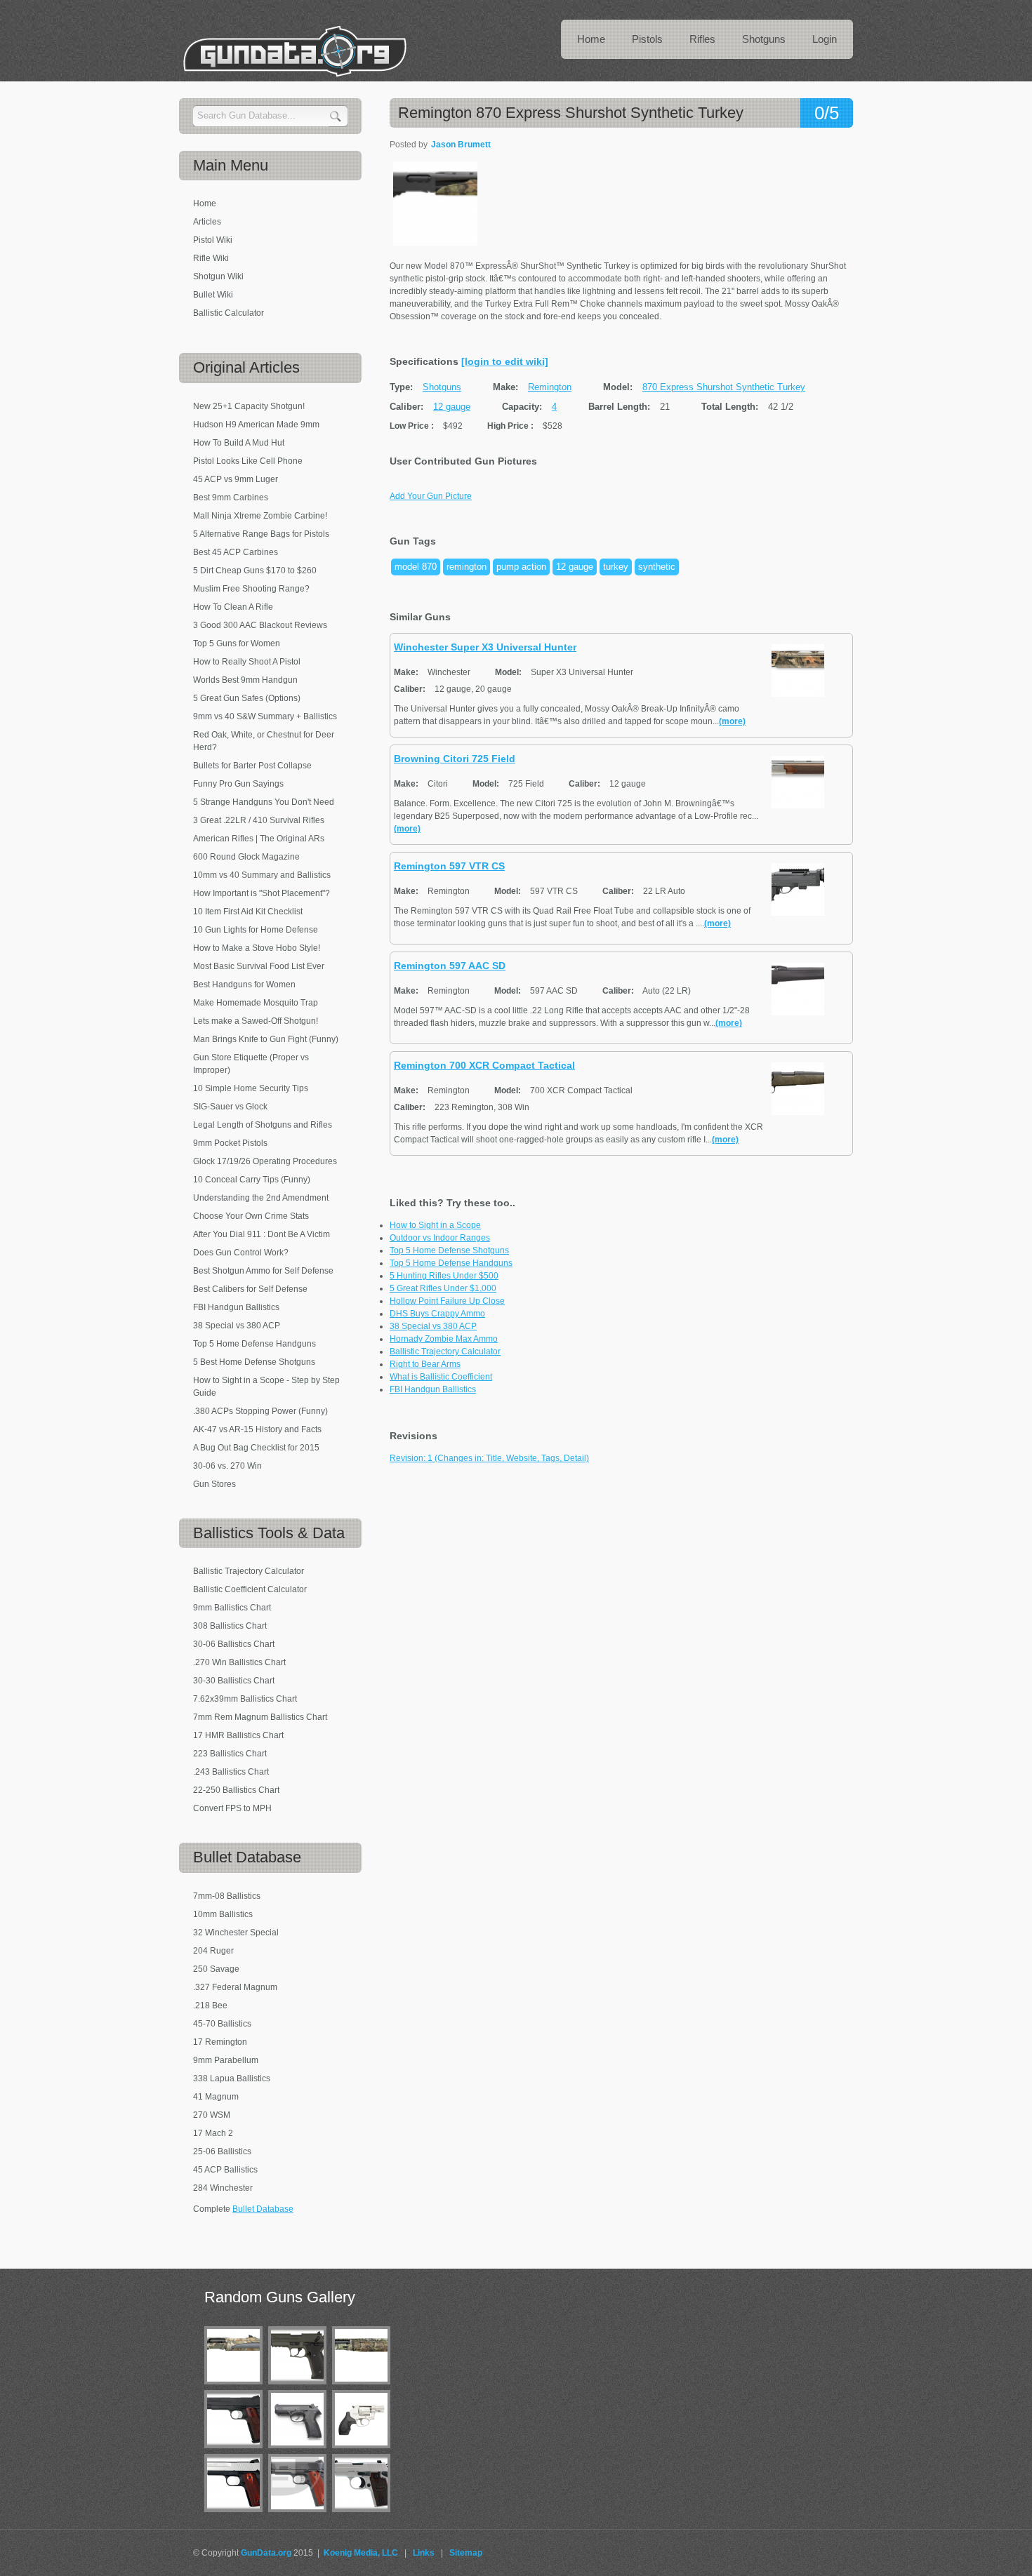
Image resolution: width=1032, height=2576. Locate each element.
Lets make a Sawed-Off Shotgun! (256, 1021)
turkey (616, 567)
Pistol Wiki (213, 240)
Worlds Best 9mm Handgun (245, 680)
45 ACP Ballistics (225, 2170)
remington (467, 567)
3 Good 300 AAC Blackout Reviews (260, 625)
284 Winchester (223, 2188)
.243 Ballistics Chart (231, 1772)
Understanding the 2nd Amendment (261, 1198)
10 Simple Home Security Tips (251, 1088)
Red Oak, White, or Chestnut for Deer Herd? (264, 741)
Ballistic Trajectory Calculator (445, 1352)
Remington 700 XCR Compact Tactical (484, 1065)
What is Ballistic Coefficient (441, 1377)
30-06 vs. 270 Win (227, 1466)
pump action (521, 567)
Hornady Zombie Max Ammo (444, 1339)
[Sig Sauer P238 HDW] (364, 2515)
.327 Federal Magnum (235, 1987)
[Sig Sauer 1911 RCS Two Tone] (236, 2515)
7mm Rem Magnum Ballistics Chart (260, 1717)
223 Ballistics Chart (230, 1754)
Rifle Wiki (211, 258)
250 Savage (216, 1969)
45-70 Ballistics (222, 2024)
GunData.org (266, 2553)
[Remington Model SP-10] (364, 2387)
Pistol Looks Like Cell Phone (248, 461)
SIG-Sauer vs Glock (230, 1107)
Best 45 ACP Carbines (236, 552)
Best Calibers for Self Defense (250, 1289)
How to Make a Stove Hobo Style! (257, 948)
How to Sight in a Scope (435, 1225)
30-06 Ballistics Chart (234, 1644)
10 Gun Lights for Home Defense (256, 930)
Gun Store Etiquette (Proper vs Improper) (251, 1064)
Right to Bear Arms (425, 1364)
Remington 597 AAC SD (450, 966)
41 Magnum (216, 2097)
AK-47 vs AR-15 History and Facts (257, 1429)
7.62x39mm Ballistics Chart (245, 1699)
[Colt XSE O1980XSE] (300, 2515)
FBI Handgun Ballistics (433, 1389)
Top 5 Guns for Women (237, 643)
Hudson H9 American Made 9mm (256, 425)
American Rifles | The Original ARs (259, 839)
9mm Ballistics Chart (232, 1608)
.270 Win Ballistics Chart (239, 1662)
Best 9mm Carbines (231, 498)
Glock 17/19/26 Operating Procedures (265, 1161)
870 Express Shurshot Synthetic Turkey (724, 387)
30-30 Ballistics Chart (234, 1681)
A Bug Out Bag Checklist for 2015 (256, 1448)
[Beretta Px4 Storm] (300, 2451)
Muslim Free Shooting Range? (251, 589)
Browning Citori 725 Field (455, 759)
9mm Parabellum (226, 2060)
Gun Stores (214, 1484)
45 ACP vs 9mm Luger (236, 479)
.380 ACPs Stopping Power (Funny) (260, 1411)
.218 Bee (210, 2006)
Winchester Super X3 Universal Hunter (485, 647)
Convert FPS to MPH (232, 1808)
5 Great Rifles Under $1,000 (443, 1288)
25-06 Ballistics (222, 2151)
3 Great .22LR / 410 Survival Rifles (259, 820)
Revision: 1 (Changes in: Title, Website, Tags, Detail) (489, 1458)
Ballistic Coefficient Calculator (250, 1589)
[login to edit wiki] (505, 361)
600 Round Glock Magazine (246, 857)
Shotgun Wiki (218, 276)
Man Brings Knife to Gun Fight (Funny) (266, 1039)
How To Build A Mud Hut (239, 443)
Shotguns (442, 387)
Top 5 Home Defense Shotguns (449, 1250)
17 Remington (220, 2042)
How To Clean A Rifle (233, 607)
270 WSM (212, 2115)
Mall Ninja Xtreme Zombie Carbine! (260, 516)
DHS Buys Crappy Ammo (437, 1314)
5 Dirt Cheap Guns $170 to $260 (255, 570)
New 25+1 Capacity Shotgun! (249, 406)
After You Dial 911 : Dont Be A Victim (262, 1234)
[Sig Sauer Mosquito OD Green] (300, 2387)
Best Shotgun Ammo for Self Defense (263, 1271)
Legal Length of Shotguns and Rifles (263, 1125)
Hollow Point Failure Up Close (447, 1301)
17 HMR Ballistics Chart (238, 1735)
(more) (732, 721)
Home (205, 203)
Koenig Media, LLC (361, 2553)
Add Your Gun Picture (431, 496)
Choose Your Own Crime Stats (251, 1216)
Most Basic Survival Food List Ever (259, 966)
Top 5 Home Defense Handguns (451, 1263)
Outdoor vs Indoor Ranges (440, 1238)
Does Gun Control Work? (241, 1253)
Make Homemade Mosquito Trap (256, 1003)
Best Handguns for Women (244, 985)
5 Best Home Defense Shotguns (254, 1362)
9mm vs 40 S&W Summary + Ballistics (265, 716)
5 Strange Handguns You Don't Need (264, 802)
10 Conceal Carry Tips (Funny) (252, 1180)
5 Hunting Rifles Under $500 (444, 1276)
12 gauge (452, 407)
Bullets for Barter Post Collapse (252, 766)
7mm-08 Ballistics (227, 1896)
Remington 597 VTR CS (449, 866)
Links (424, 2553)
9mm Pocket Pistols (230, 1143)
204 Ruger (213, 1951)
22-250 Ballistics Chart (236, 1790)
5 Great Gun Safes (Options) (247, 698)
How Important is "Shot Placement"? (262, 893)
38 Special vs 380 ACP (433, 1326)
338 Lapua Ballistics (232, 2078)
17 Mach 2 (213, 2133)
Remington (550, 387)
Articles (207, 222)
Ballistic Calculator (229, 313)
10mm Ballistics (223, 1914)
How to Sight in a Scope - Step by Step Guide (266, 1387)
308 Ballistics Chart (230, 1626)
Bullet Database (263, 2209)
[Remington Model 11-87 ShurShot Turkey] (236, 2387)
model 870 (416, 567)
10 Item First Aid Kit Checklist (248, 912)
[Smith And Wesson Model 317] (364, 2451)
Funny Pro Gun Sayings (238, 784)
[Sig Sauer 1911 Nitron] (236, 2451)
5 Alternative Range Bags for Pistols (261, 534)
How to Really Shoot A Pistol (247, 662)
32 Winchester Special (236, 1933)
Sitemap (466, 2553)
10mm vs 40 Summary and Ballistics (262, 875)
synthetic (657, 567)
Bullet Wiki (213, 295)
